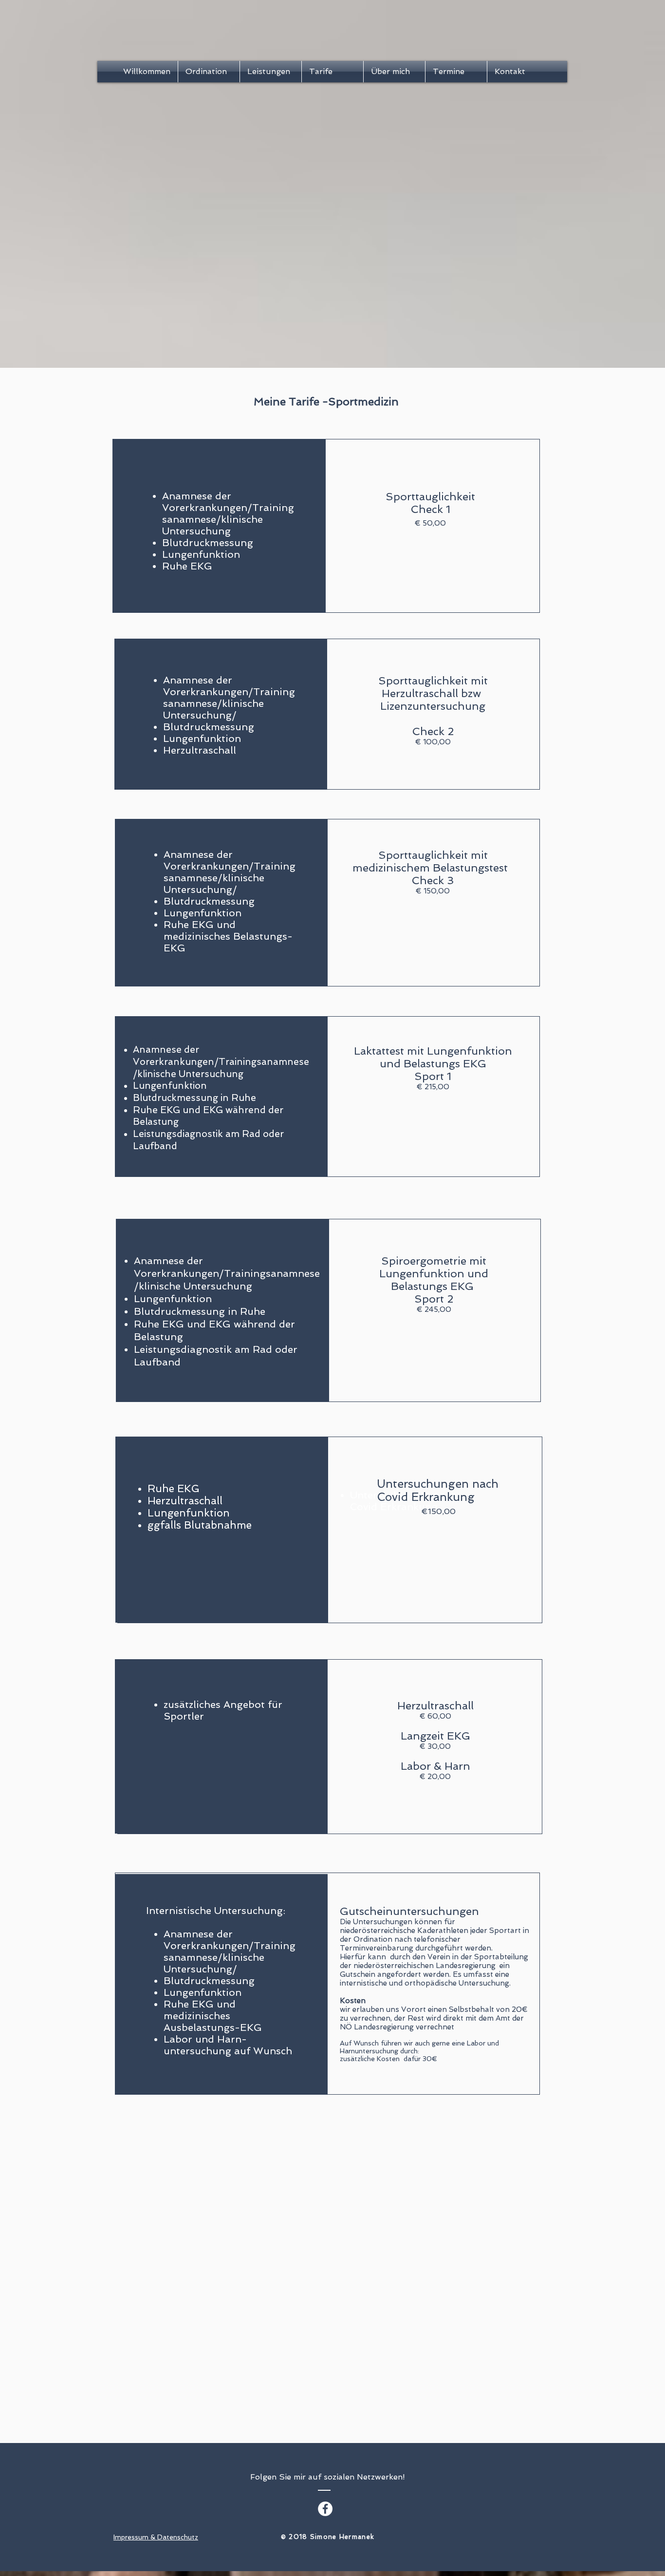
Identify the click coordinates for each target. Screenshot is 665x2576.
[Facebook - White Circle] (325, 2509)
